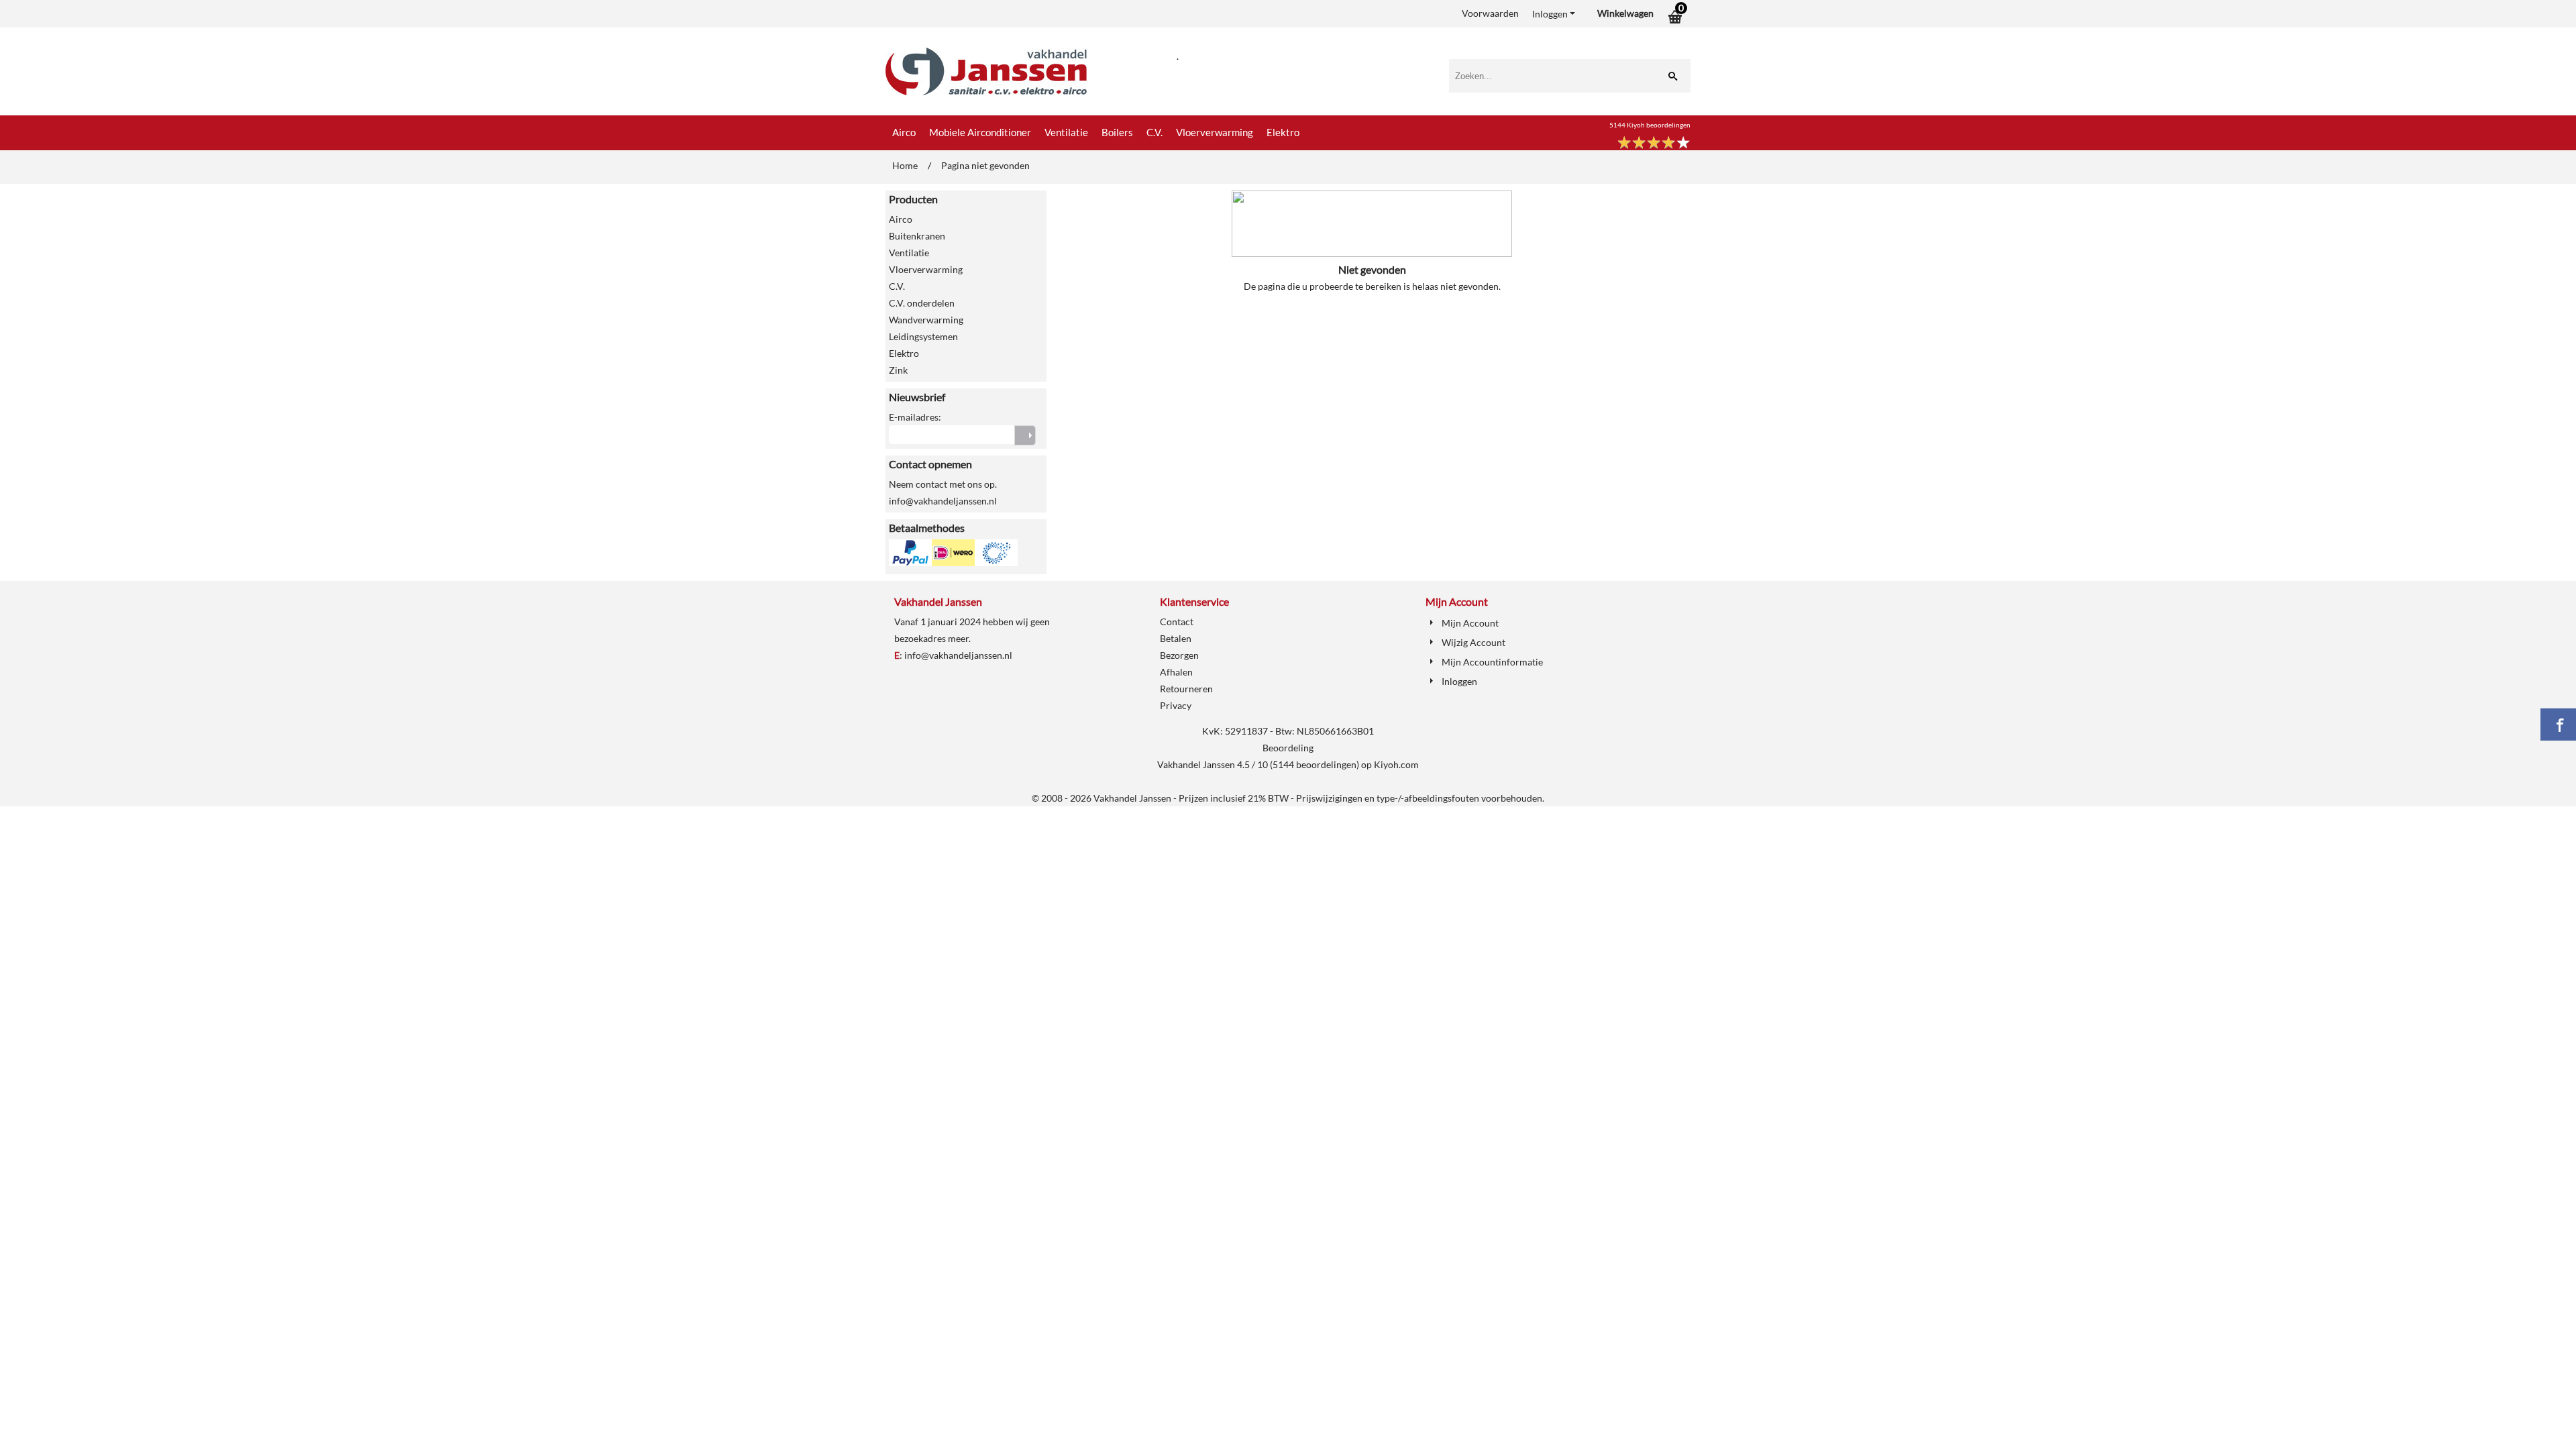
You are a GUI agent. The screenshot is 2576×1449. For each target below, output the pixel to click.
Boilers (1117, 132)
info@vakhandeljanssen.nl (958, 655)
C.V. (1155, 132)
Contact (1177, 622)
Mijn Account (1470, 623)
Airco (904, 132)
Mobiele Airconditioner (980, 132)
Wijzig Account (1473, 642)
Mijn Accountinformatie (1492, 662)
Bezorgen (1179, 655)
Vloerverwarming (1215, 132)
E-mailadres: (915, 417)
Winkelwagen (1625, 13)
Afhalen (1176, 672)
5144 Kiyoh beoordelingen (1650, 125)
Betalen (1176, 638)
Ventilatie (1066, 132)
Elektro (1283, 132)
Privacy (1176, 705)
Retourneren (1186, 689)
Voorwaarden (1490, 13)
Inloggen (1550, 14)
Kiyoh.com (1396, 764)
